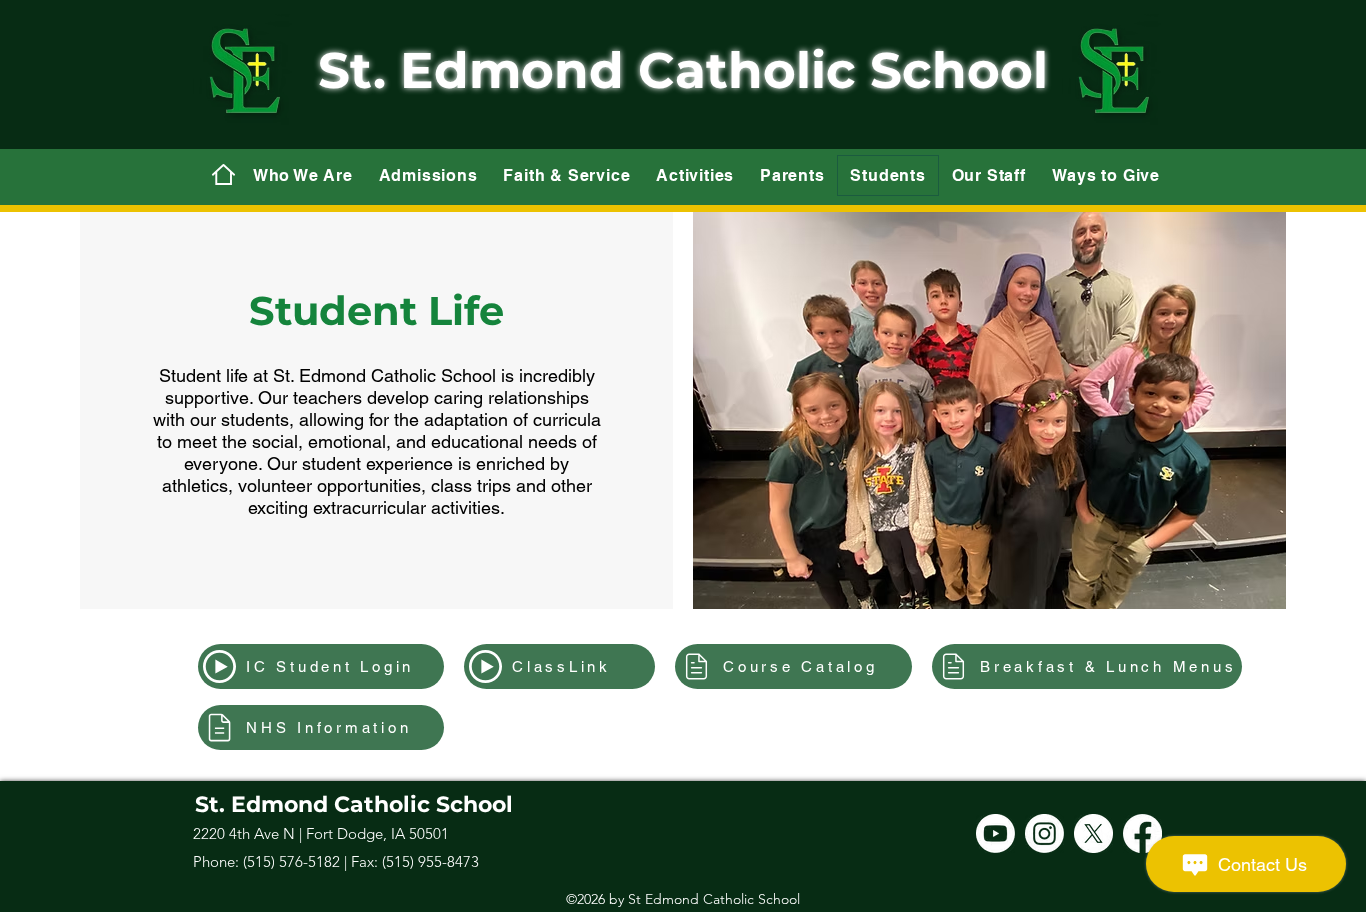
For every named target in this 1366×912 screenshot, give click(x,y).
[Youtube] (995, 833)
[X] (1093, 833)
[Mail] (223, 174)
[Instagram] (1044, 833)
